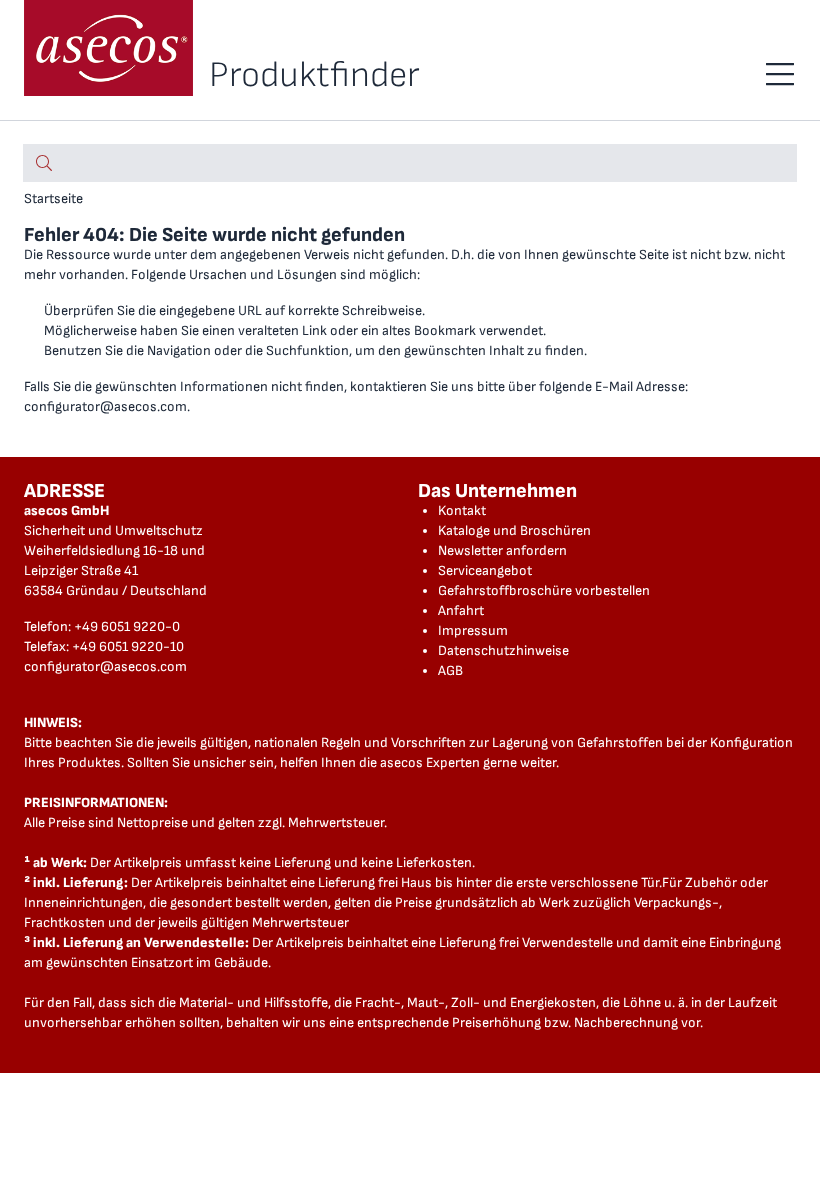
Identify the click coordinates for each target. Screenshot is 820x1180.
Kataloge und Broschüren (514, 530)
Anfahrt (461, 610)
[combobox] (410, 163)
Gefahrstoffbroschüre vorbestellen (544, 590)
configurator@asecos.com (105, 406)
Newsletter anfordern (502, 550)
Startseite (53, 198)
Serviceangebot (485, 570)
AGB (450, 670)
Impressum (473, 630)
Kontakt (462, 510)
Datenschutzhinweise (503, 650)
